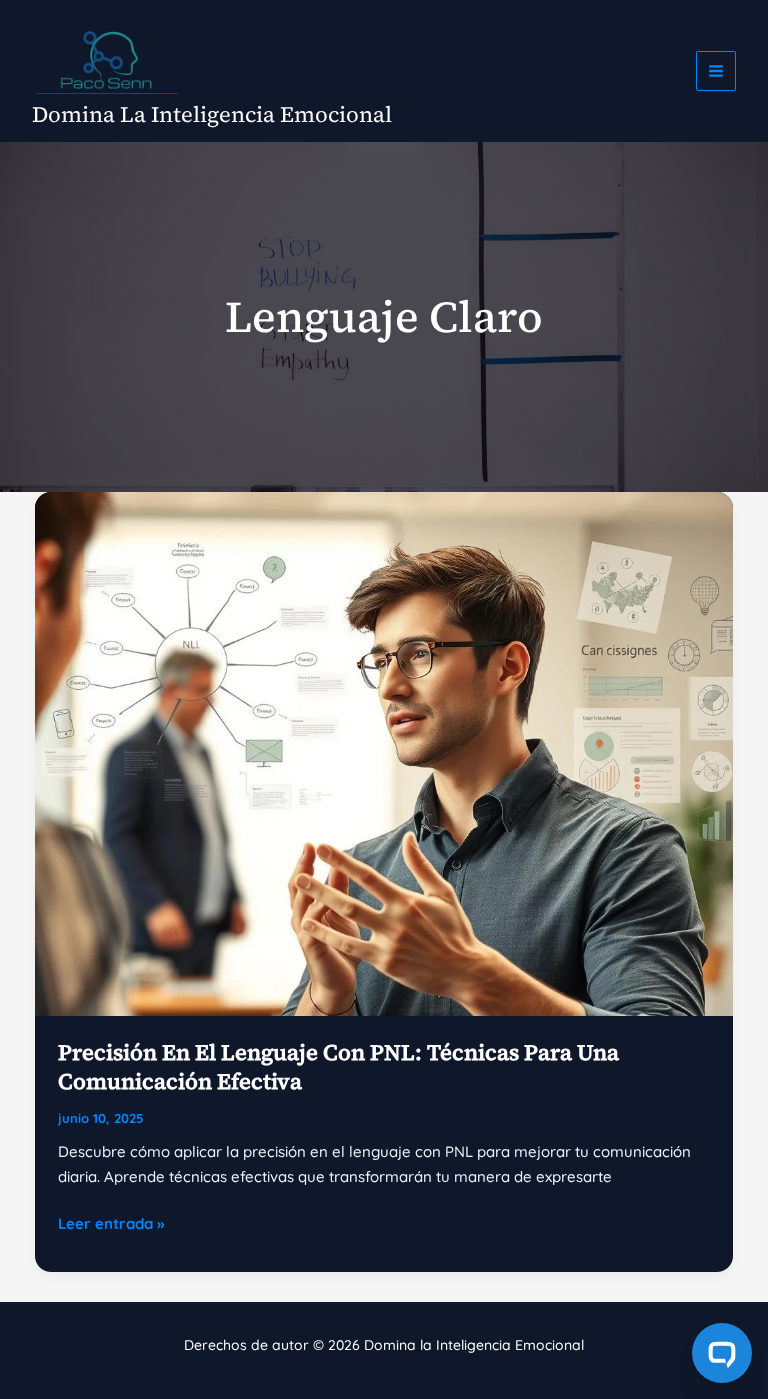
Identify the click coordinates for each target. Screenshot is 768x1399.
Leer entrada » (111, 1225)
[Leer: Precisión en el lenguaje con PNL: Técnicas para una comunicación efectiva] (384, 752)
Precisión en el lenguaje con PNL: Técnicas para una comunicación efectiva (338, 1066)
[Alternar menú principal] (716, 71)
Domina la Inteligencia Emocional (212, 114)
